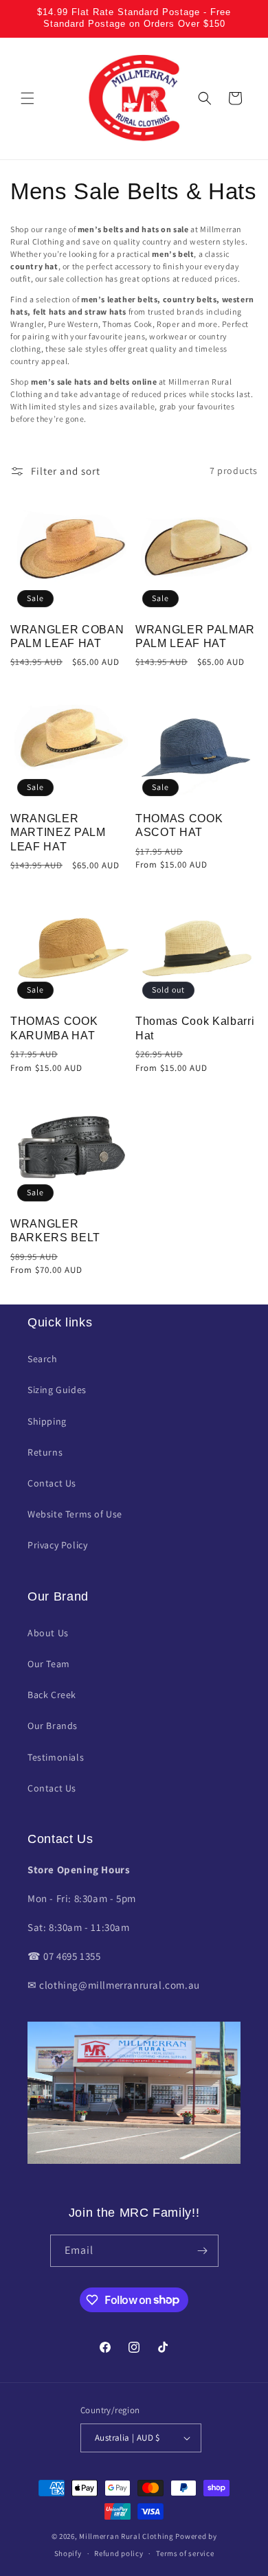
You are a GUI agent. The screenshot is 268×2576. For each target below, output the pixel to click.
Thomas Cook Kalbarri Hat (195, 1028)
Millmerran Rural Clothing (126, 2536)
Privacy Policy (57, 1545)
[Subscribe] (203, 2251)
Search (43, 1359)
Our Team (49, 1664)
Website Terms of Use (75, 1514)
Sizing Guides (57, 1390)
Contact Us (52, 1483)
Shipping (47, 1421)
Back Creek (52, 1695)
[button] (27, 98)
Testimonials (56, 1757)
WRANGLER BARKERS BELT (55, 1231)
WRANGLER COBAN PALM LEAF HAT (67, 636)
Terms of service (185, 2553)
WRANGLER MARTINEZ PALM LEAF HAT (58, 833)
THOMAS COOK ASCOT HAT (179, 825)
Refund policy (119, 2553)
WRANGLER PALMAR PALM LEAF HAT (195, 636)
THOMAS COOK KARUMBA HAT (54, 1028)
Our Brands (53, 1726)
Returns (45, 1452)
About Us (48, 1633)
